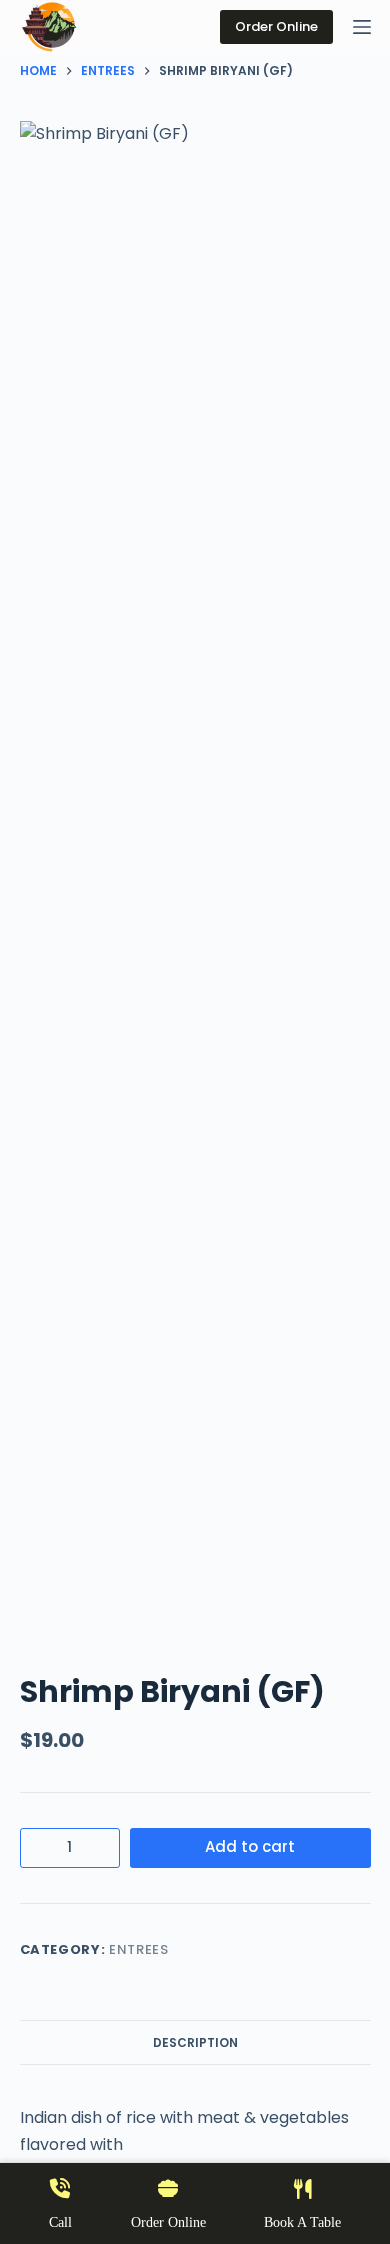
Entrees (139, 1949)
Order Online (276, 26)
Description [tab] (195, 2042)
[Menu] (362, 27)
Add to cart (250, 1846)
